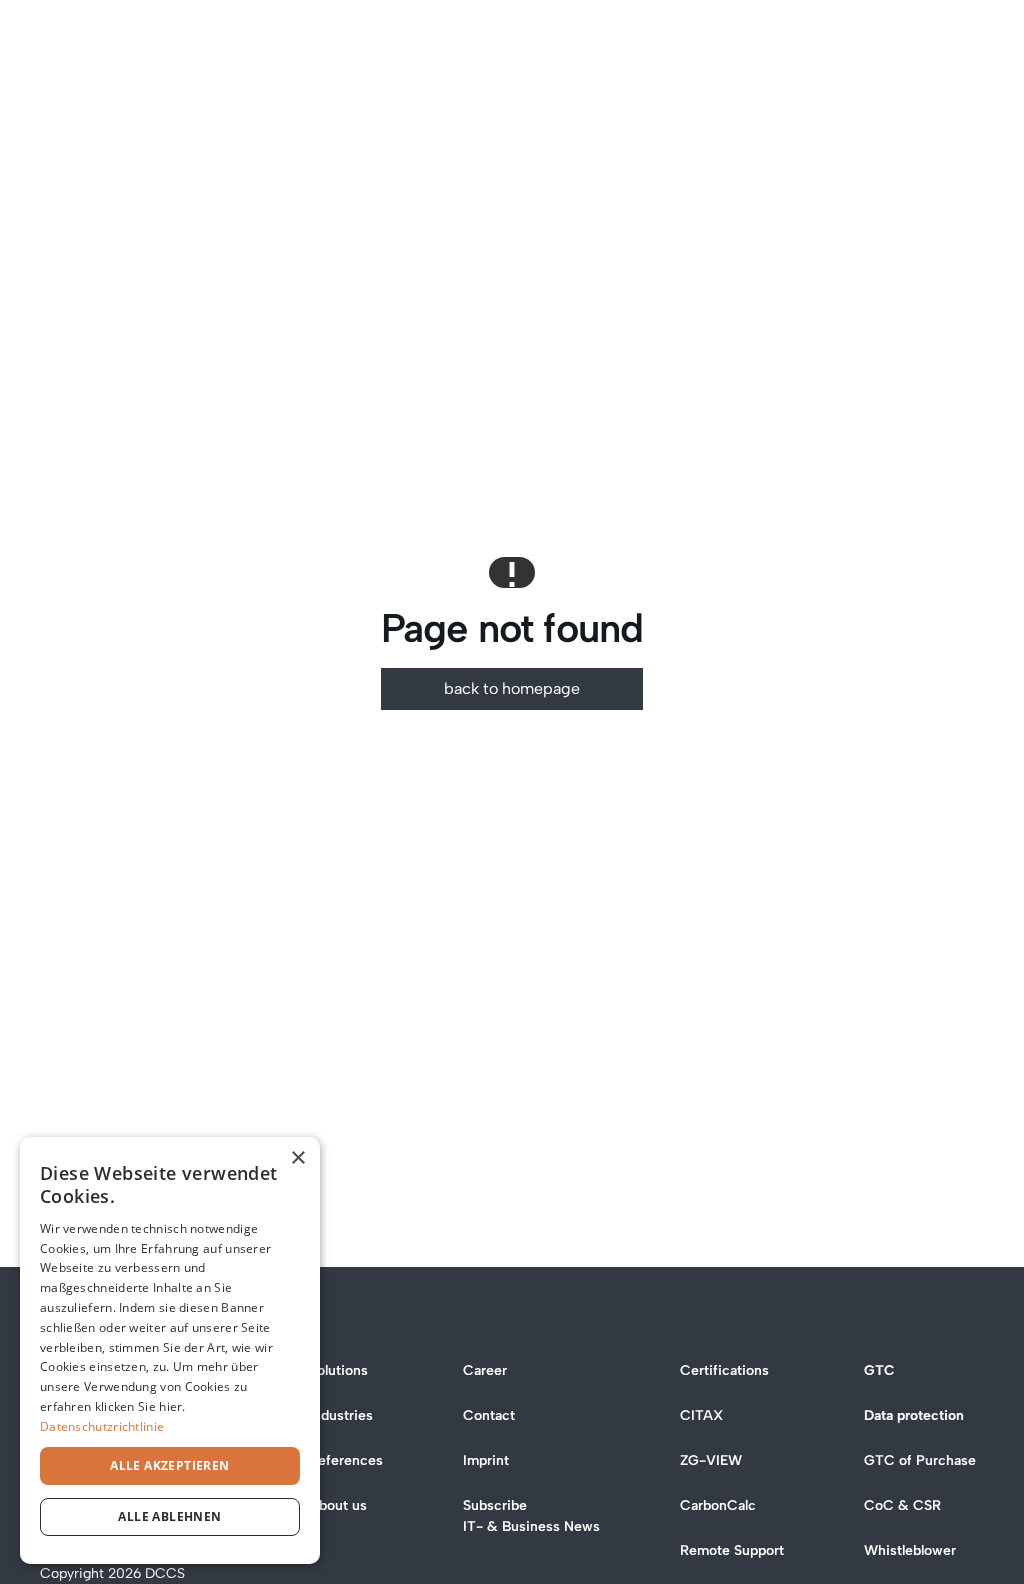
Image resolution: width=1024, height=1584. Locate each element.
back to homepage (512, 688)
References (346, 1460)
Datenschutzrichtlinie (102, 1426)
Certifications (724, 1370)
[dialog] (170, 1350)
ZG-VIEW (711, 1460)
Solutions (338, 1370)
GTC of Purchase (920, 1460)
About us (338, 1505)
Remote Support (732, 1550)
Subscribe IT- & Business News (531, 1516)
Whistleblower (910, 1550)
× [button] (297, 1158)
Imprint (486, 1460)
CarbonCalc (718, 1505)
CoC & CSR (902, 1505)
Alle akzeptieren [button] (169, 1465)
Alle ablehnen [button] (169, 1516)
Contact (489, 1415)
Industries (341, 1415)
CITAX (701, 1415)
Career (485, 1370)
